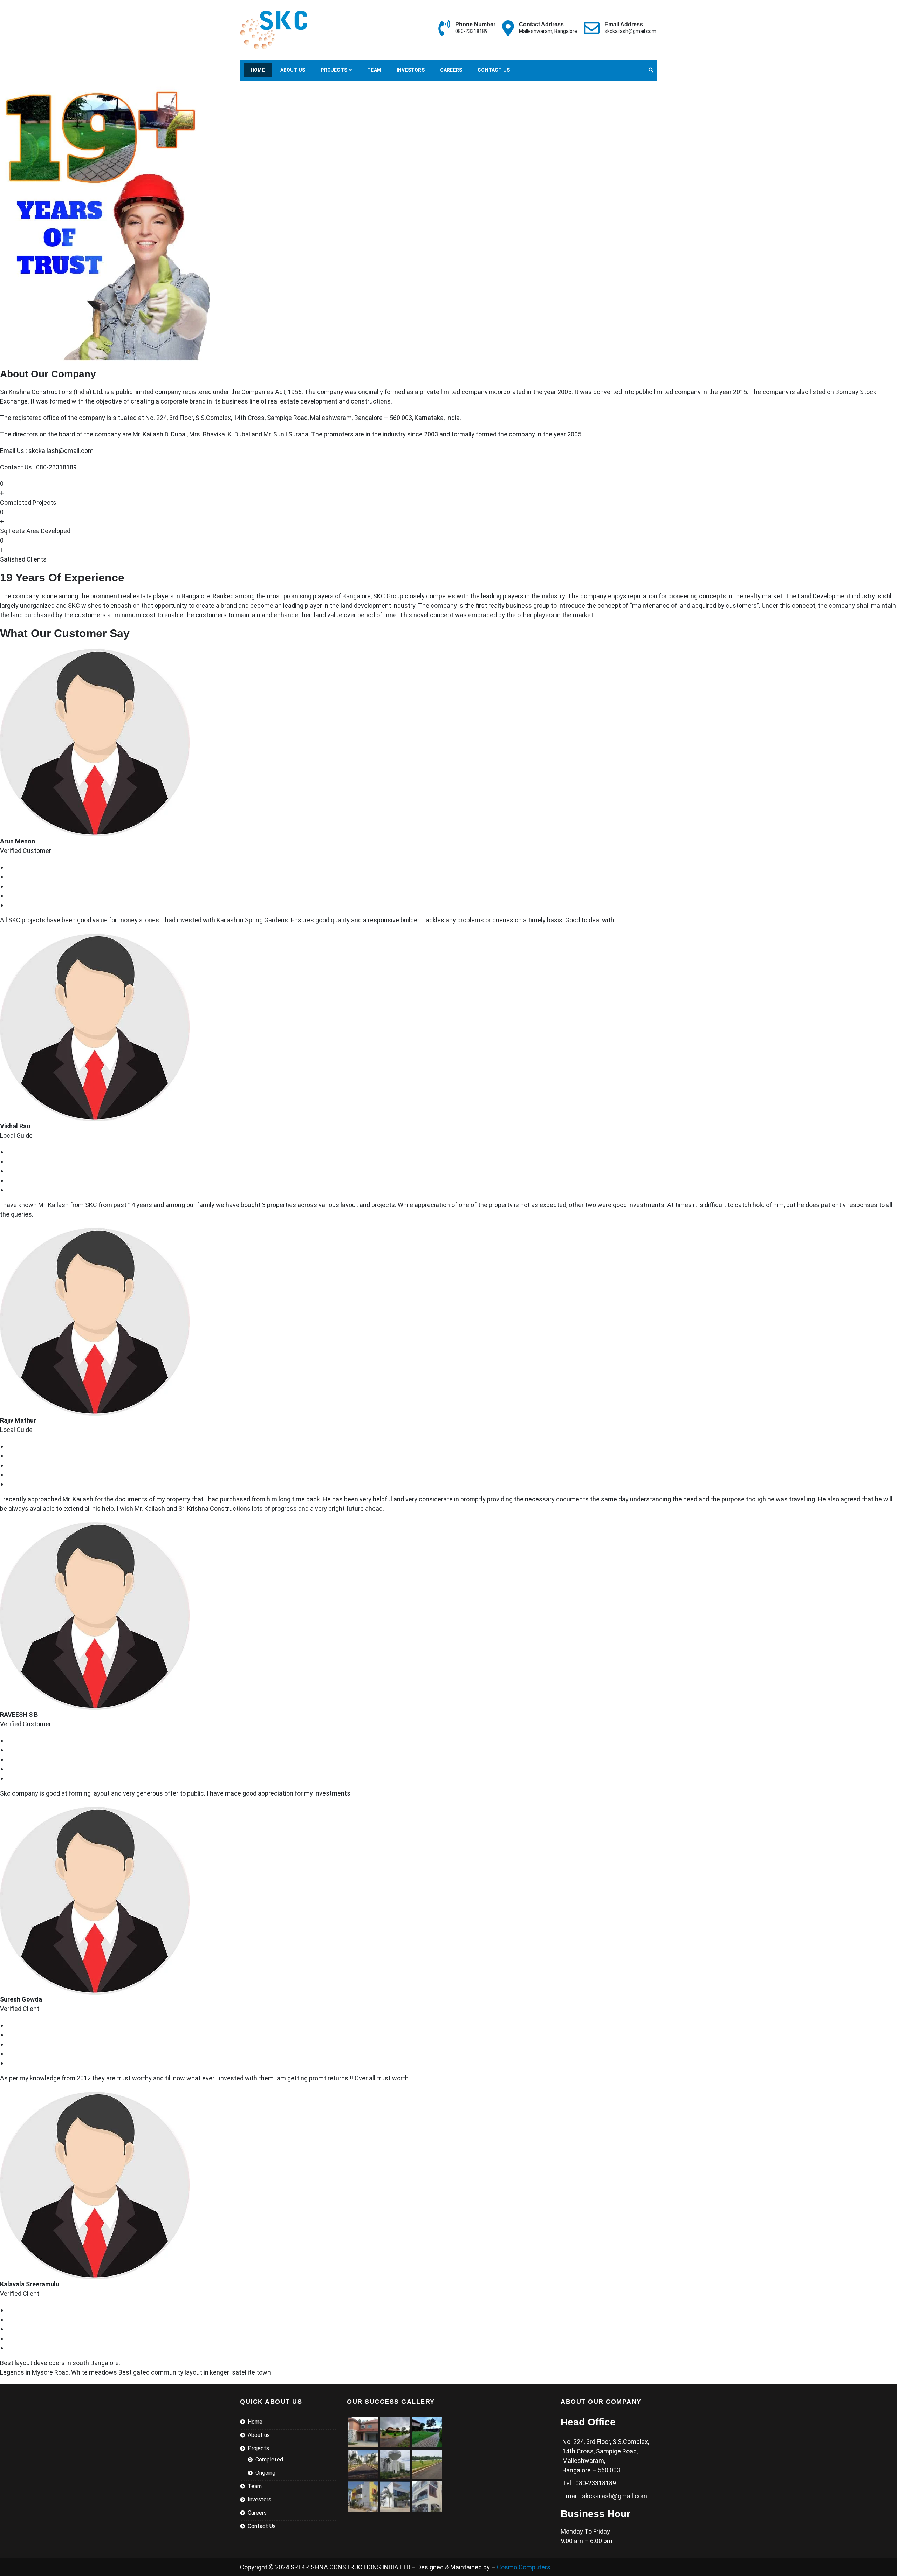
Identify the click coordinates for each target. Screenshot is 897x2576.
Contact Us (494, 70)
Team (374, 70)
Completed (269, 2460)
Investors (411, 70)
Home (258, 70)
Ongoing (265, 2473)
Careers (451, 70)
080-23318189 (471, 31)
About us (293, 70)
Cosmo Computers (524, 2567)
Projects (334, 70)
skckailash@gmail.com (630, 31)
